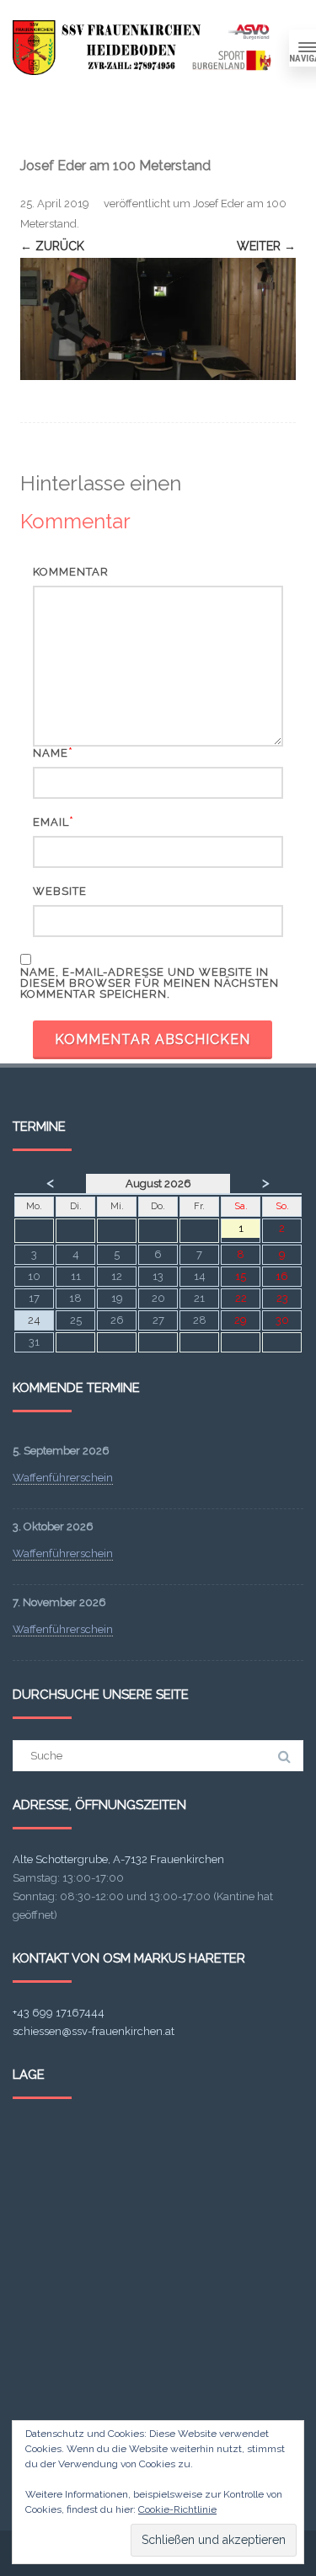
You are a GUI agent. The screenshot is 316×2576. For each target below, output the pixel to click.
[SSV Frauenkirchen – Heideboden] (145, 48)
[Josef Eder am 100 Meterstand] (158, 319)
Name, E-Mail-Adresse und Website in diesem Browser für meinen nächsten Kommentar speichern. (150, 983)
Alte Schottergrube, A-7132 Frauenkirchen (118, 1859)
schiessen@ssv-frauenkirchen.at (94, 2031)
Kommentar (71, 572)
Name (51, 753)
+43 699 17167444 (59, 2013)
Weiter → (266, 246)
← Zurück (52, 246)
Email (51, 822)
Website (60, 891)
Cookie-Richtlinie (177, 2509)
